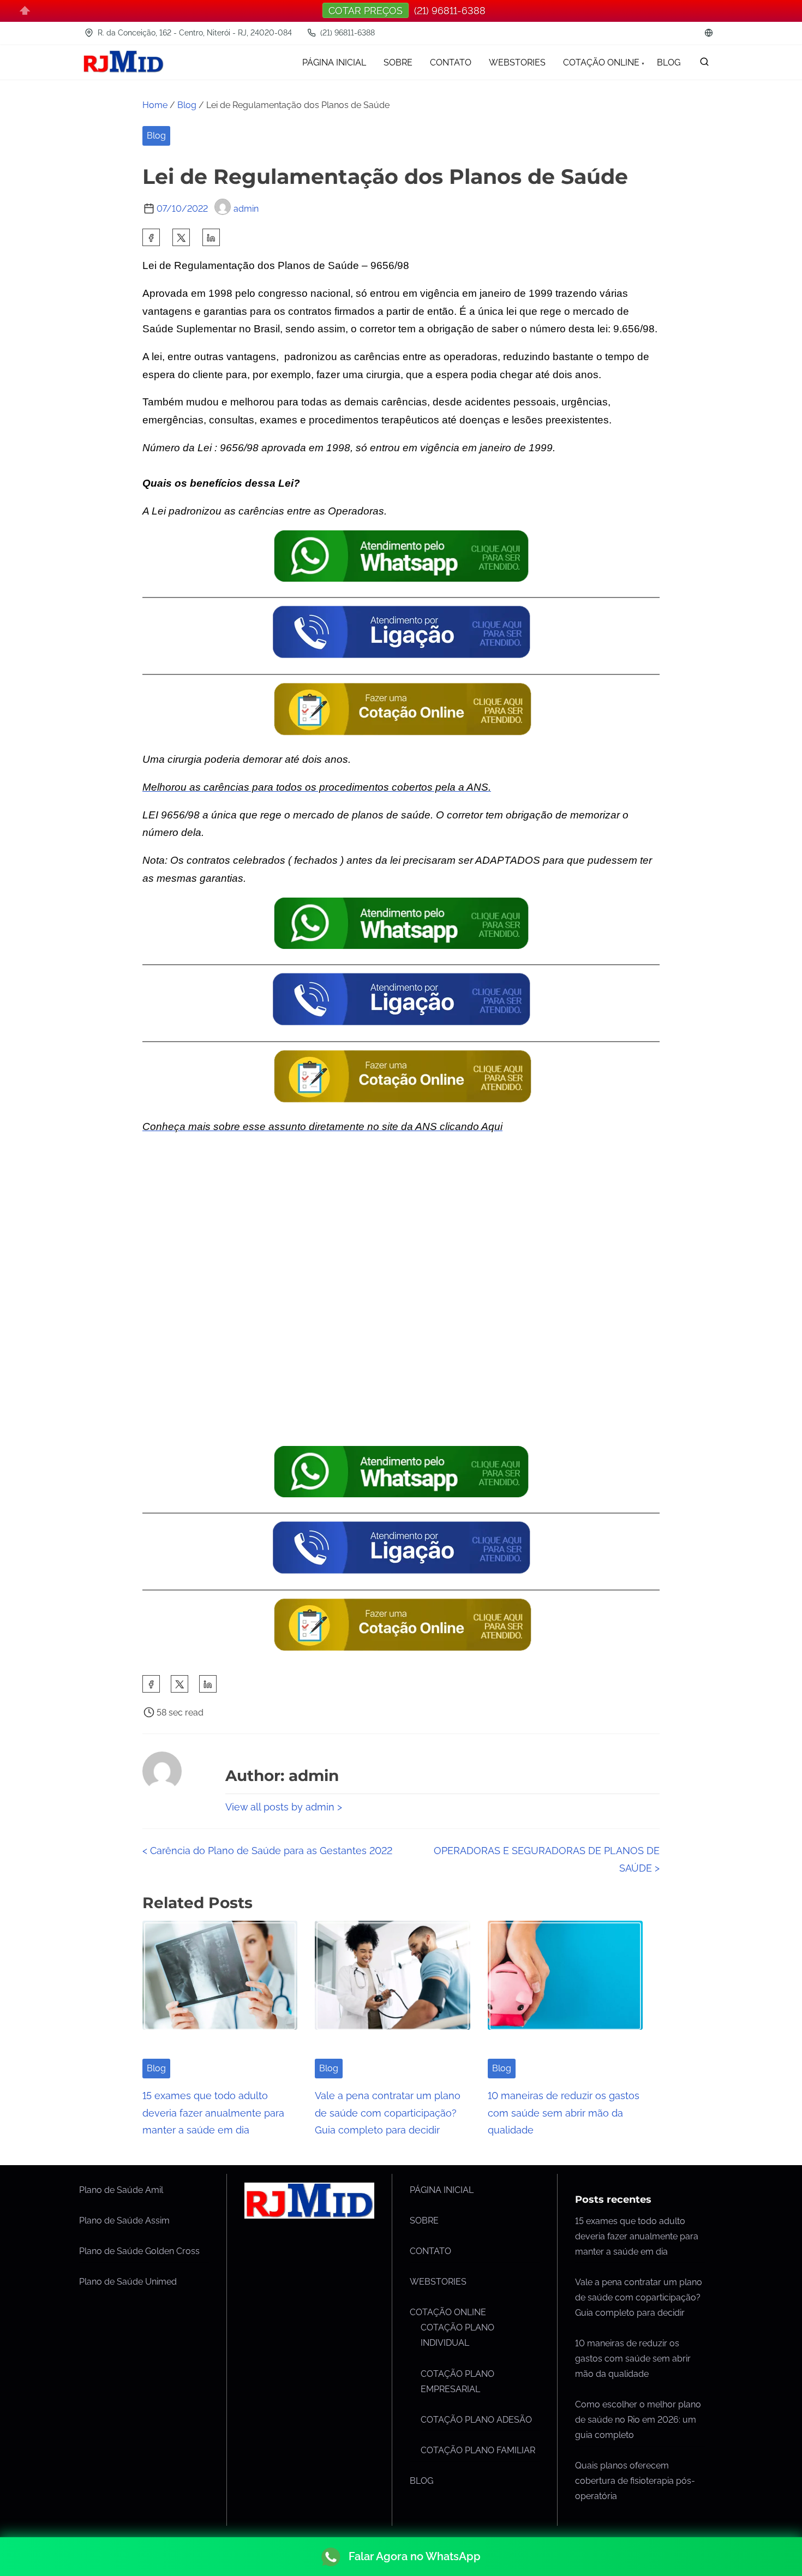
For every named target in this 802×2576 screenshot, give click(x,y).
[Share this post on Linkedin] (211, 237)
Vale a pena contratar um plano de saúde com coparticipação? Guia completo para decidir (388, 2113)
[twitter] (181, 237)
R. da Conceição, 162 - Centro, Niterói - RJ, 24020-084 (194, 33)
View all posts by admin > (284, 1807)
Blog (187, 105)
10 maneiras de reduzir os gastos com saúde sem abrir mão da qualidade (564, 2113)
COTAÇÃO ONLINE (448, 2312)
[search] (704, 64)
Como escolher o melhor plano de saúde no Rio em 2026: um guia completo (638, 2420)
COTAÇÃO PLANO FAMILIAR (478, 2450)
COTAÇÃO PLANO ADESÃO (476, 2420)
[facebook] (151, 237)
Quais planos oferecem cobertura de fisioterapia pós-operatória (635, 2481)
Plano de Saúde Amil (121, 2190)
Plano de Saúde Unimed (128, 2282)
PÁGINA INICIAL (442, 2190)
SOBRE (424, 2221)
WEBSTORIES (438, 2282)
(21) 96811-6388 (346, 33)
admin (246, 209)
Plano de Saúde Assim (124, 2221)
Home (155, 105)
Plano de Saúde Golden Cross (139, 2251)
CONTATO (430, 2251)
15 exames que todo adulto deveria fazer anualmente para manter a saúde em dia (213, 2113)
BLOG (421, 2481)
